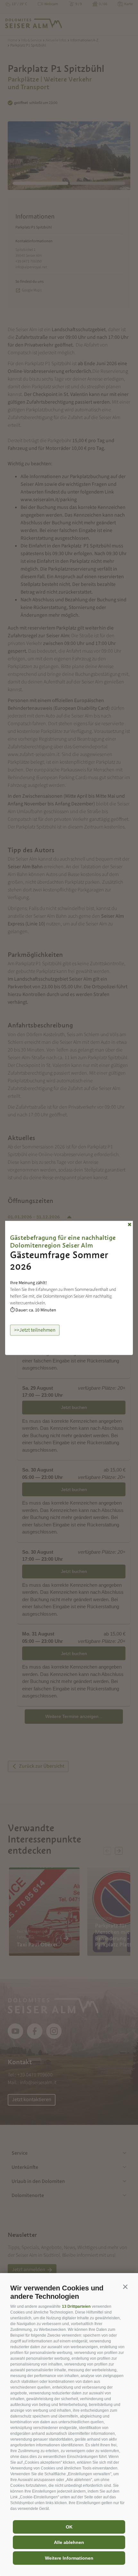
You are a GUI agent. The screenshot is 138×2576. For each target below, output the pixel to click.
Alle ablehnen (69, 2542)
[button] (125, 2287)
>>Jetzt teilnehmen (35, 1330)
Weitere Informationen (69, 2558)
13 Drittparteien (76, 2306)
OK (69, 2527)
